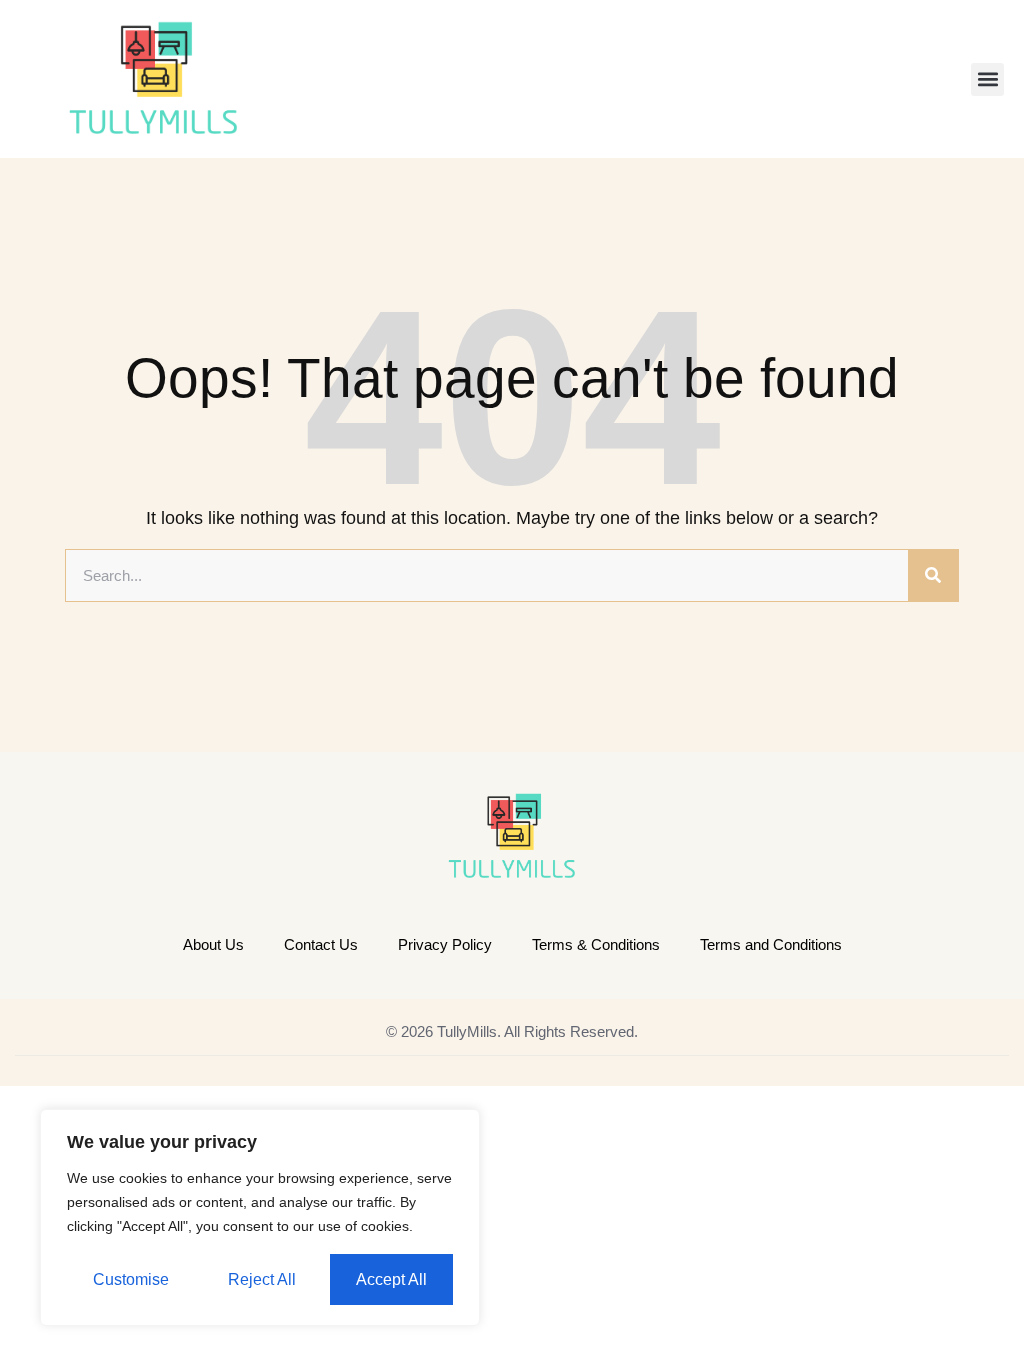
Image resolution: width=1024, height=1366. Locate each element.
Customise (131, 1279)
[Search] (933, 576)
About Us (213, 944)
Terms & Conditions (596, 944)
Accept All (391, 1279)
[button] (987, 79)
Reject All (262, 1279)
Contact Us (321, 944)
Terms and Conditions (771, 944)
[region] (260, 1217)
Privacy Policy (445, 944)
